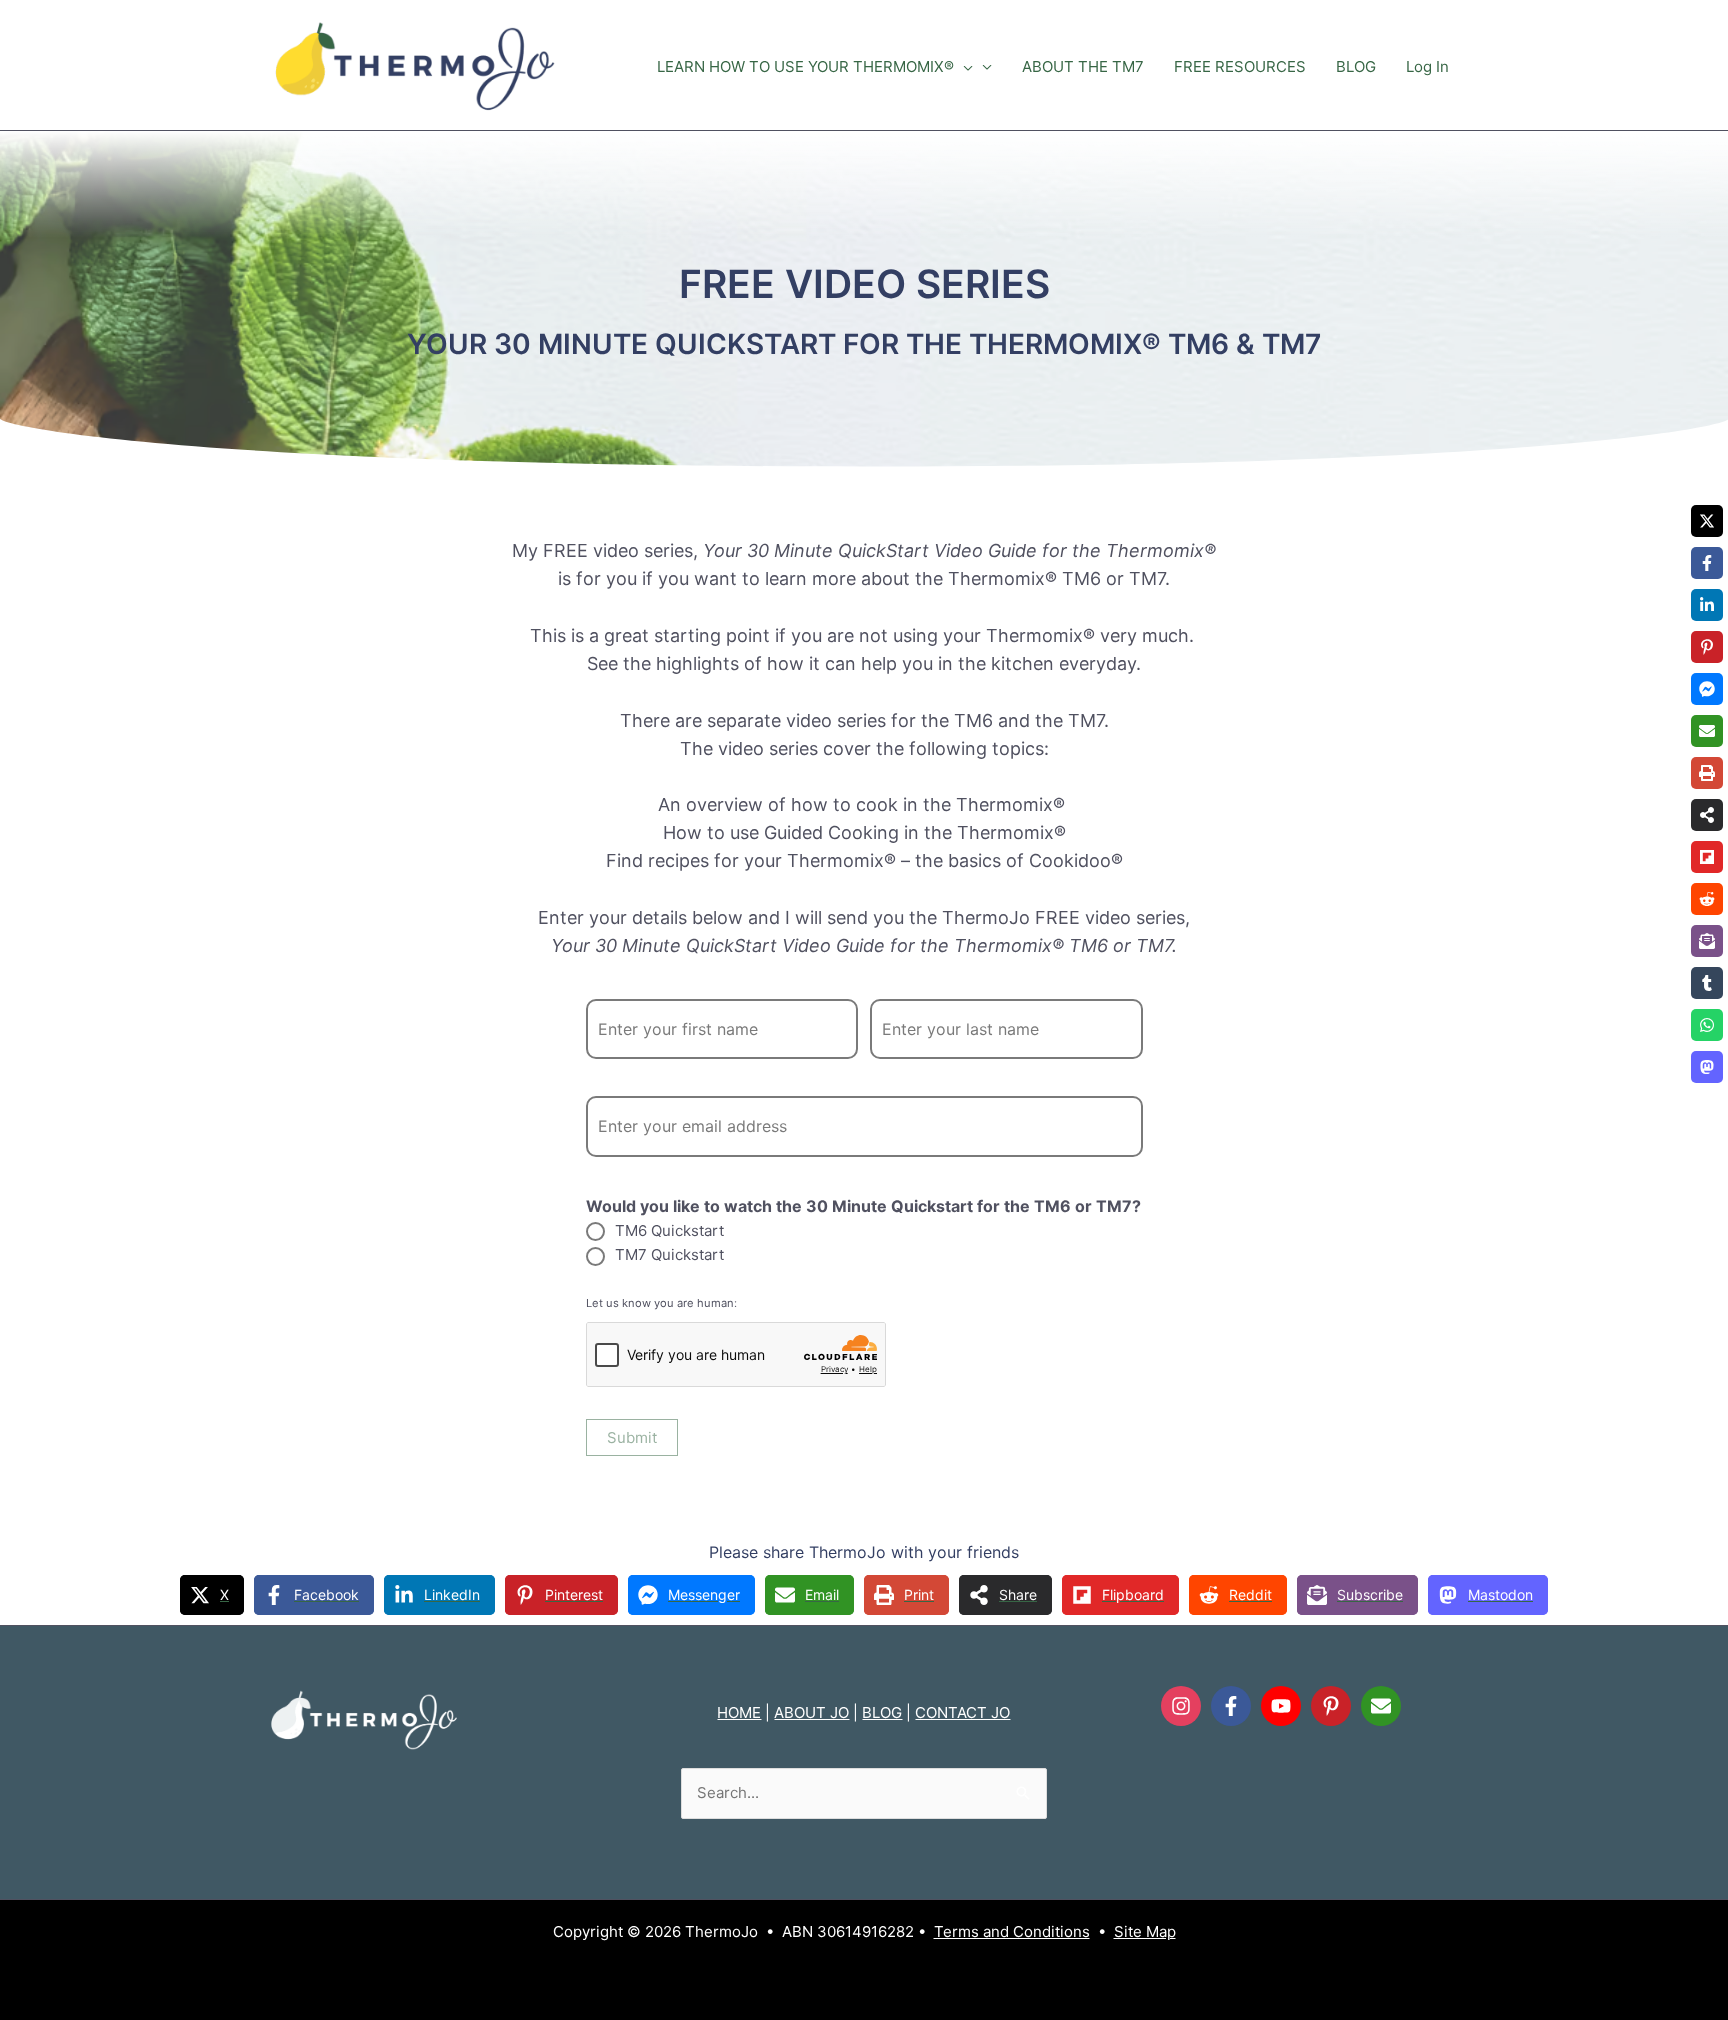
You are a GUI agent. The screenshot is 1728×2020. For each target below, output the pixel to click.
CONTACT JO (962, 1712)
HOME (739, 1712)
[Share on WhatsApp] (1707, 1025)
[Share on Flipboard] (1707, 857)
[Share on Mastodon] (1707, 1067)
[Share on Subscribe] (1707, 941)
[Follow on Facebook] (1231, 1706)
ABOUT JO (811, 1712)
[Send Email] (1381, 1706)
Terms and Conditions (1012, 1931)
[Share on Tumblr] (1707, 983)
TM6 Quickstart (669, 1230)
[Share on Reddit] (1707, 899)
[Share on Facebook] (1707, 563)
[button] (963, 67)
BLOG (882, 1712)
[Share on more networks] (1707, 815)
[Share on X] (1707, 521)
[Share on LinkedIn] (1707, 605)
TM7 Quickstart (669, 1254)
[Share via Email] (1707, 731)
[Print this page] (1707, 773)
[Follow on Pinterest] (1331, 1706)
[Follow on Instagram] (1181, 1706)
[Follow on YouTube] (1281, 1706)
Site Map (1145, 1931)
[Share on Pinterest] (1707, 647)
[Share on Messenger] (1707, 689)
